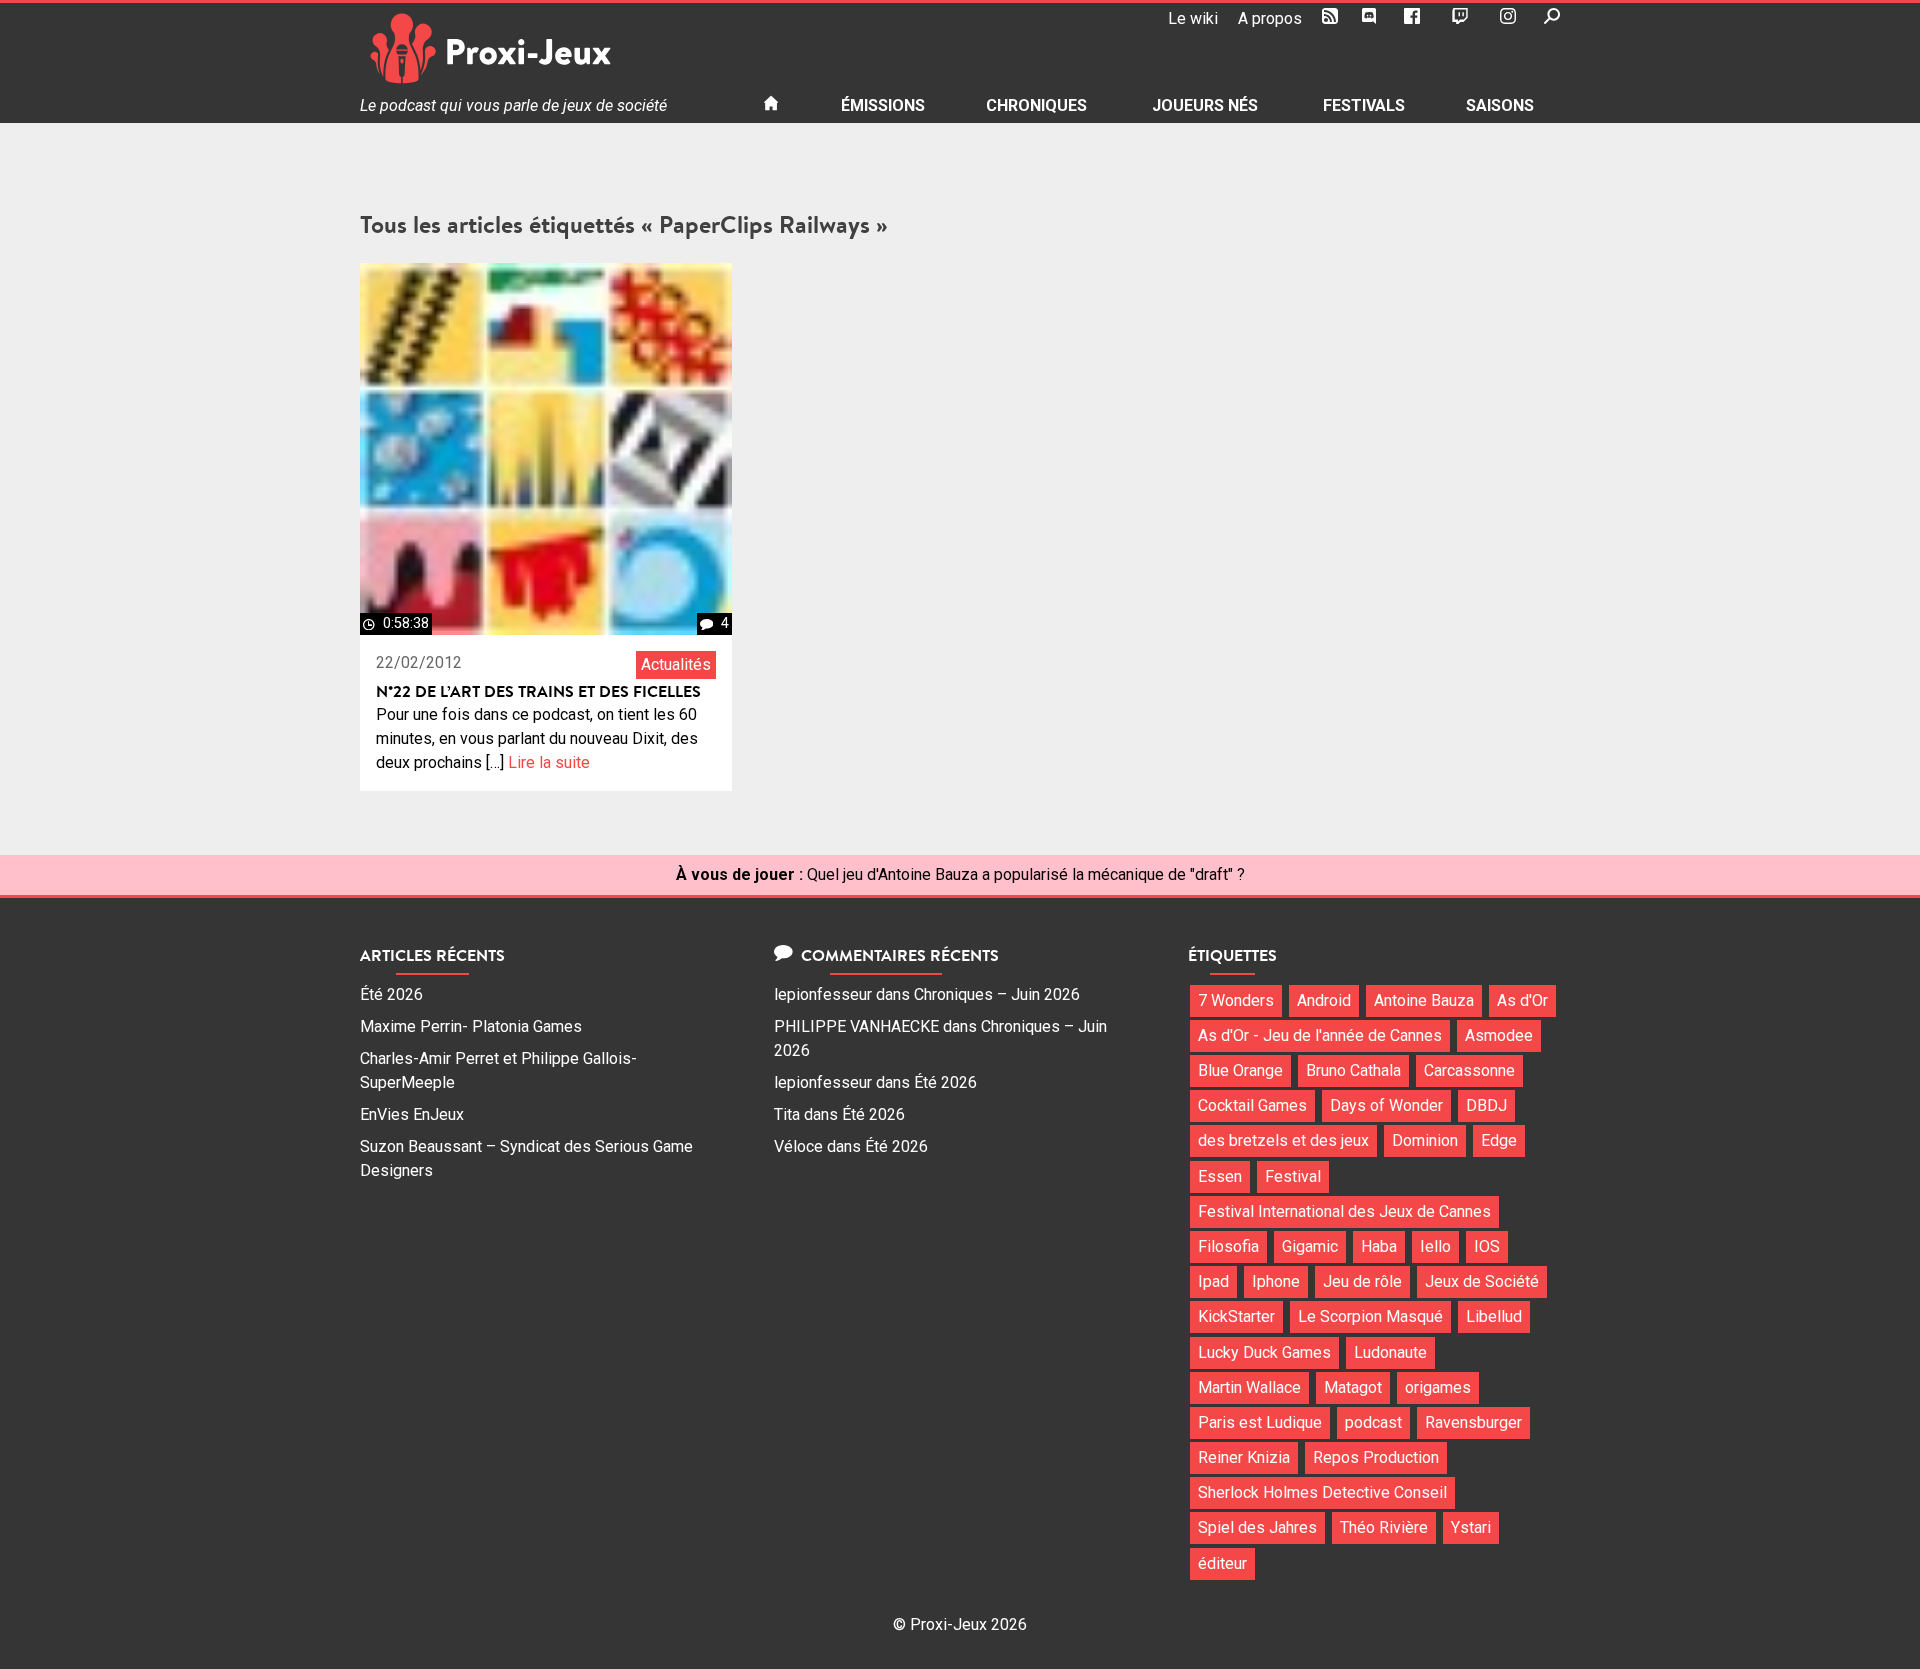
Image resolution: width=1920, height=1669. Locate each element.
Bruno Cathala (1353, 1070)
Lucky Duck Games (1264, 1352)
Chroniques (1036, 105)
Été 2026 (391, 994)
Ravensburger (1473, 1422)
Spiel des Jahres (1257, 1527)
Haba (1379, 1246)
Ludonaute (1390, 1352)
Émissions (883, 105)
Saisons (1500, 105)
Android (1324, 1000)
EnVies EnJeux (412, 1114)
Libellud (1494, 1316)
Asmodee (1499, 1035)
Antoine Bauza (1424, 1000)
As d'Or (1522, 1000)
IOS (1487, 1246)
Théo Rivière (1384, 1527)
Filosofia (1228, 1246)
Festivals (1364, 105)
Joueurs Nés (1205, 105)
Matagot (1353, 1387)
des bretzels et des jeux (1283, 1140)
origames (1438, 1387)
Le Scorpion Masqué (1370, 1316)
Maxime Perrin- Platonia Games (471, 1026)
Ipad (1213, 1281)
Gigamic (1310, 1246)
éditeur (1222, 1563)
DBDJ (1486, 1105)
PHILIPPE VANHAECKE (856, 1026)
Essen (1220, 1176)
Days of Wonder (1386, 1105)
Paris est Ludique (1260, 1422)
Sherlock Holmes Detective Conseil (1322, 1492)
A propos (1270, 18)
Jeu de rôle (1362, 1281)
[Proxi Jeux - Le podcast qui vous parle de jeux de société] (545, 48)
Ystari (1471, 1527)
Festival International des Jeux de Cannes (1344, 1211)
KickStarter (1236, 1316)
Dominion (1425, 1140)
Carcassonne (1469, 1070)
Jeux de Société (1482, 1281)
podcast (1373, 1422)
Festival (1293, 1176)
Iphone (1276, 1281)
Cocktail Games (1252, 1105)
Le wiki (1193, 18)
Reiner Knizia (1244, 1457)
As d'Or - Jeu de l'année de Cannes (1320, 1035)
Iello (1435, 1246)
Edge (1499, 1140)
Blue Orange (1240, 1070)
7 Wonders (1236, 1000)
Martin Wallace (1249, 1387)
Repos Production (1376, 1457)
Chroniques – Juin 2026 (997, 994)
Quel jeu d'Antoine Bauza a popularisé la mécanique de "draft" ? (1026, 874)
